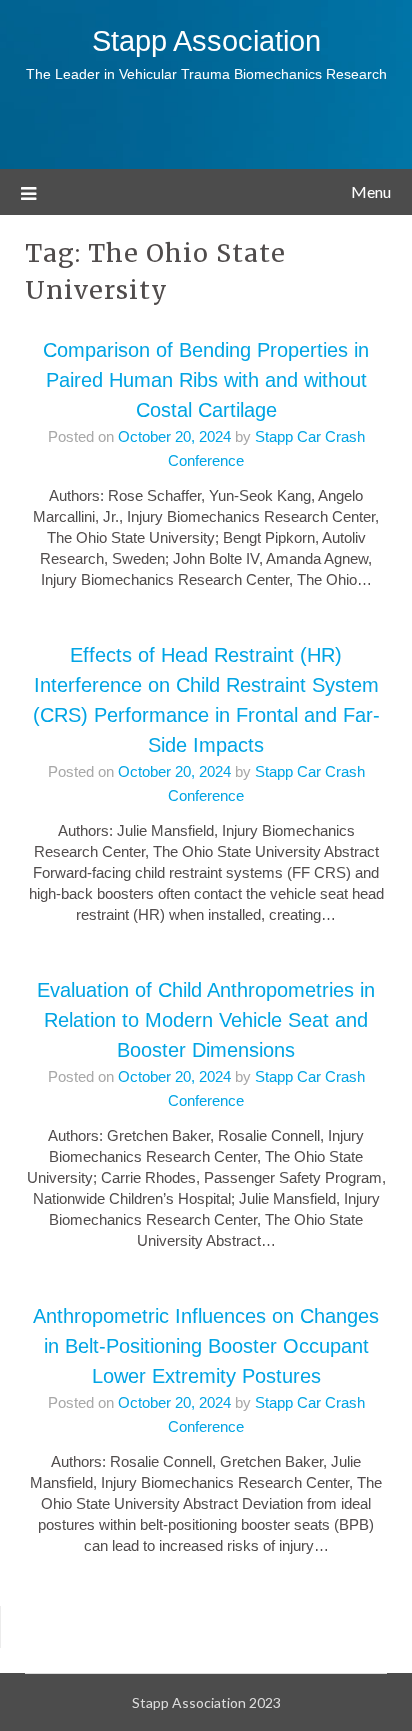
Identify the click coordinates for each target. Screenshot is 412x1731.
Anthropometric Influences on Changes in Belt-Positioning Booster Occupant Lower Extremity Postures (206, 1346)
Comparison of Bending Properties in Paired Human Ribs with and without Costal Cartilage (206, 380)
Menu (371, 191)
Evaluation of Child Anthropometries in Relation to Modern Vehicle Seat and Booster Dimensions (206, 1020)
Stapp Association (206, 41)
